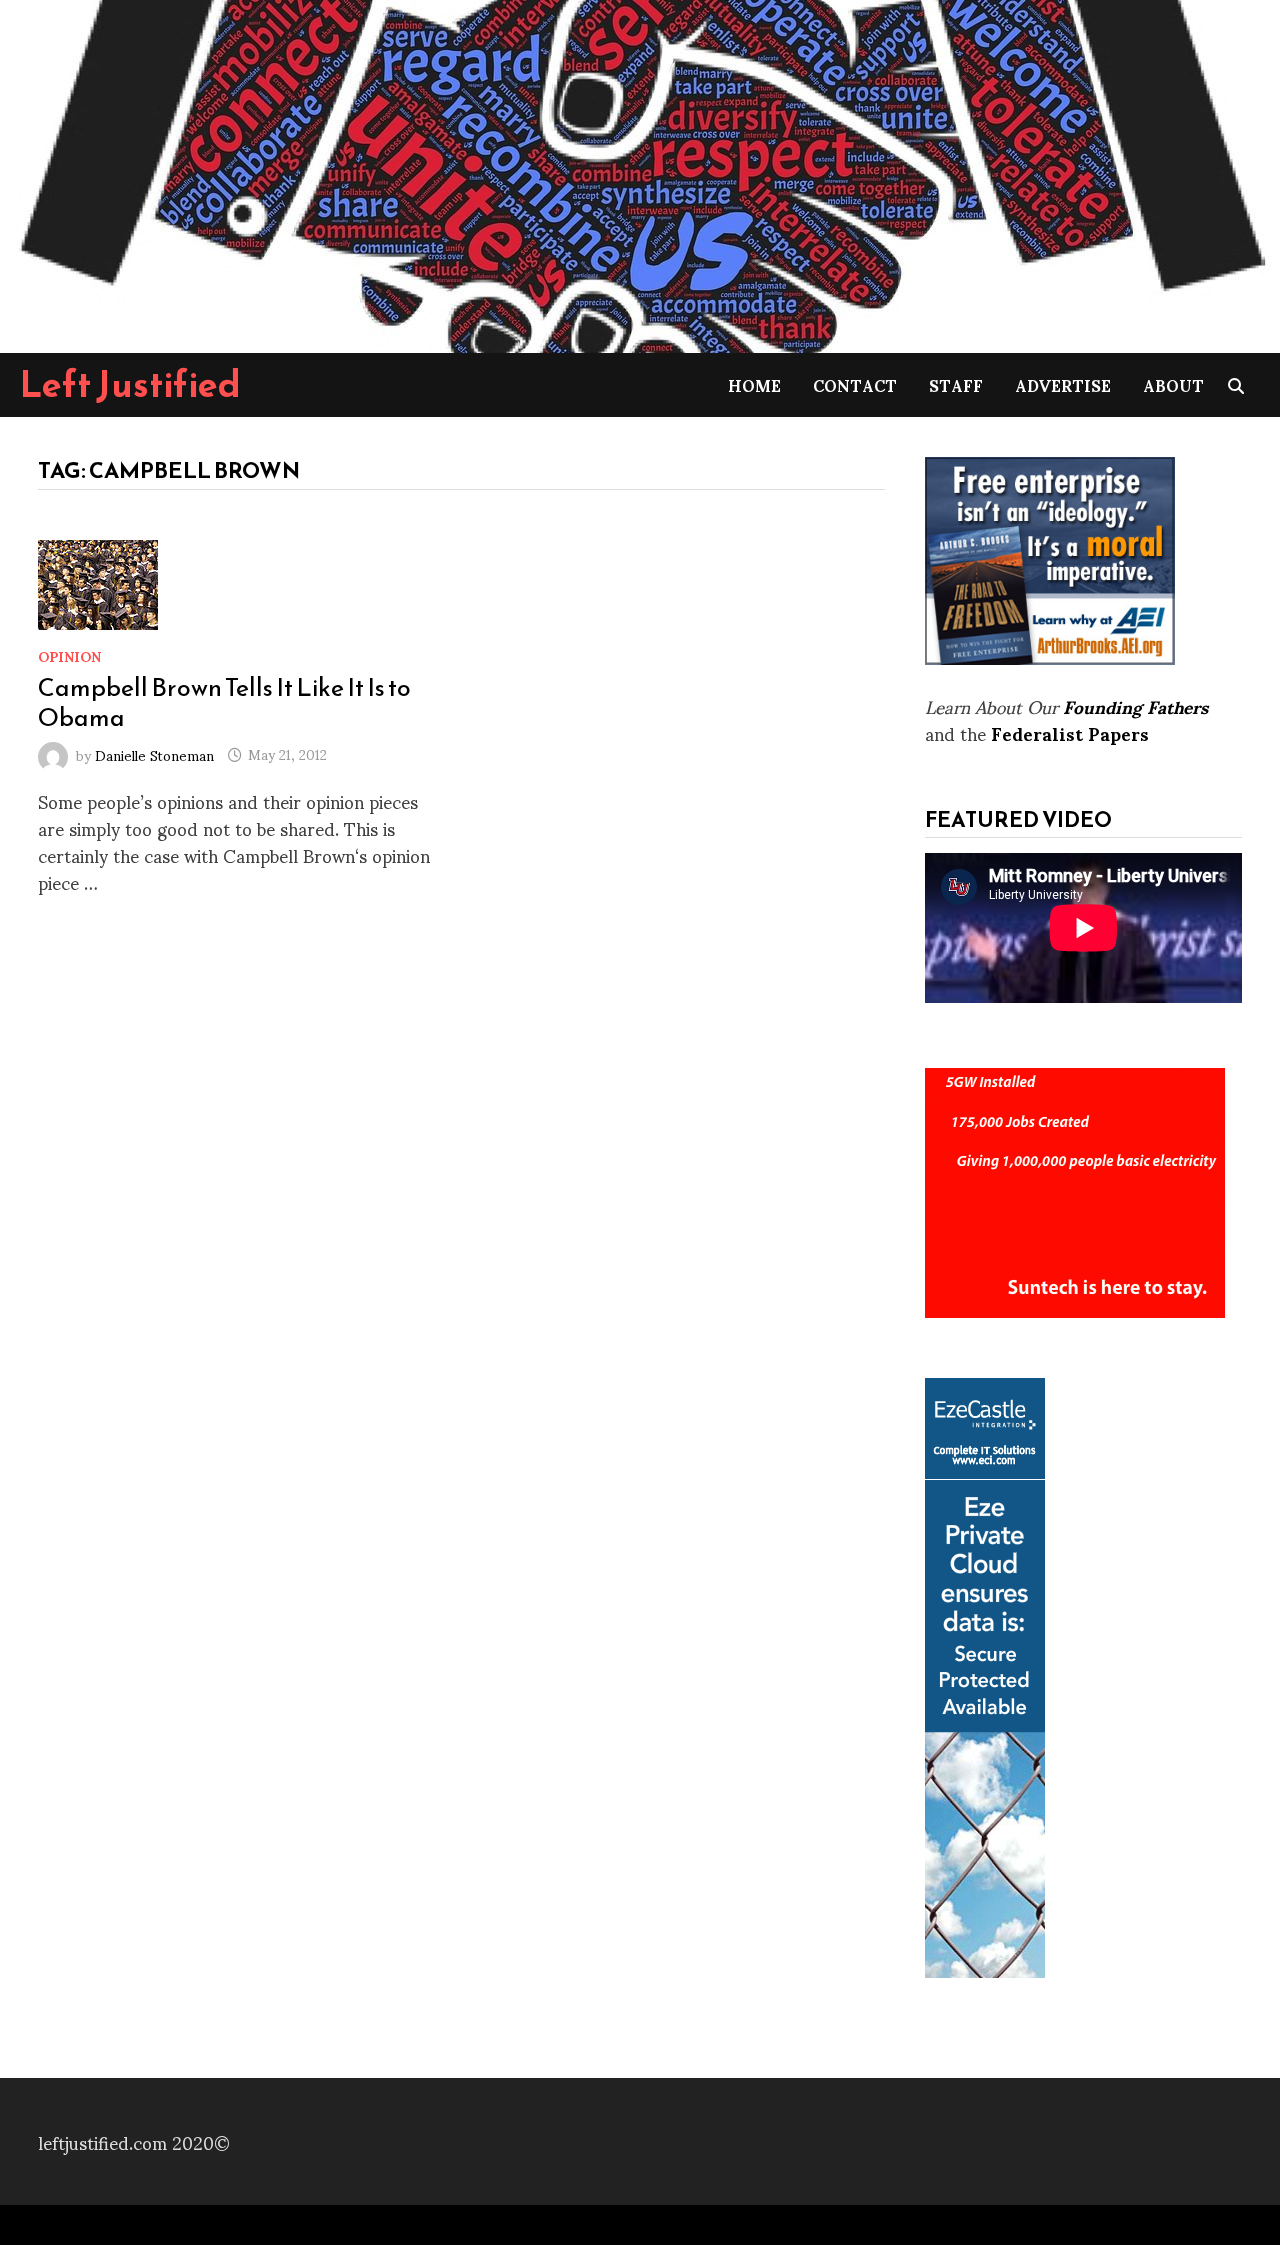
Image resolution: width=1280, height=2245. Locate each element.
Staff (956, 384)
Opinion (69, 655)
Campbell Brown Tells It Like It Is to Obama (224, 702)
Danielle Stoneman (154, 753)
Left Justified (130, 384)
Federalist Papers (1070, 732)
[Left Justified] (640, 172)
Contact (855, 384)
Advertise (1063, 384)
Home (754, 384)
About (1173, 384)
